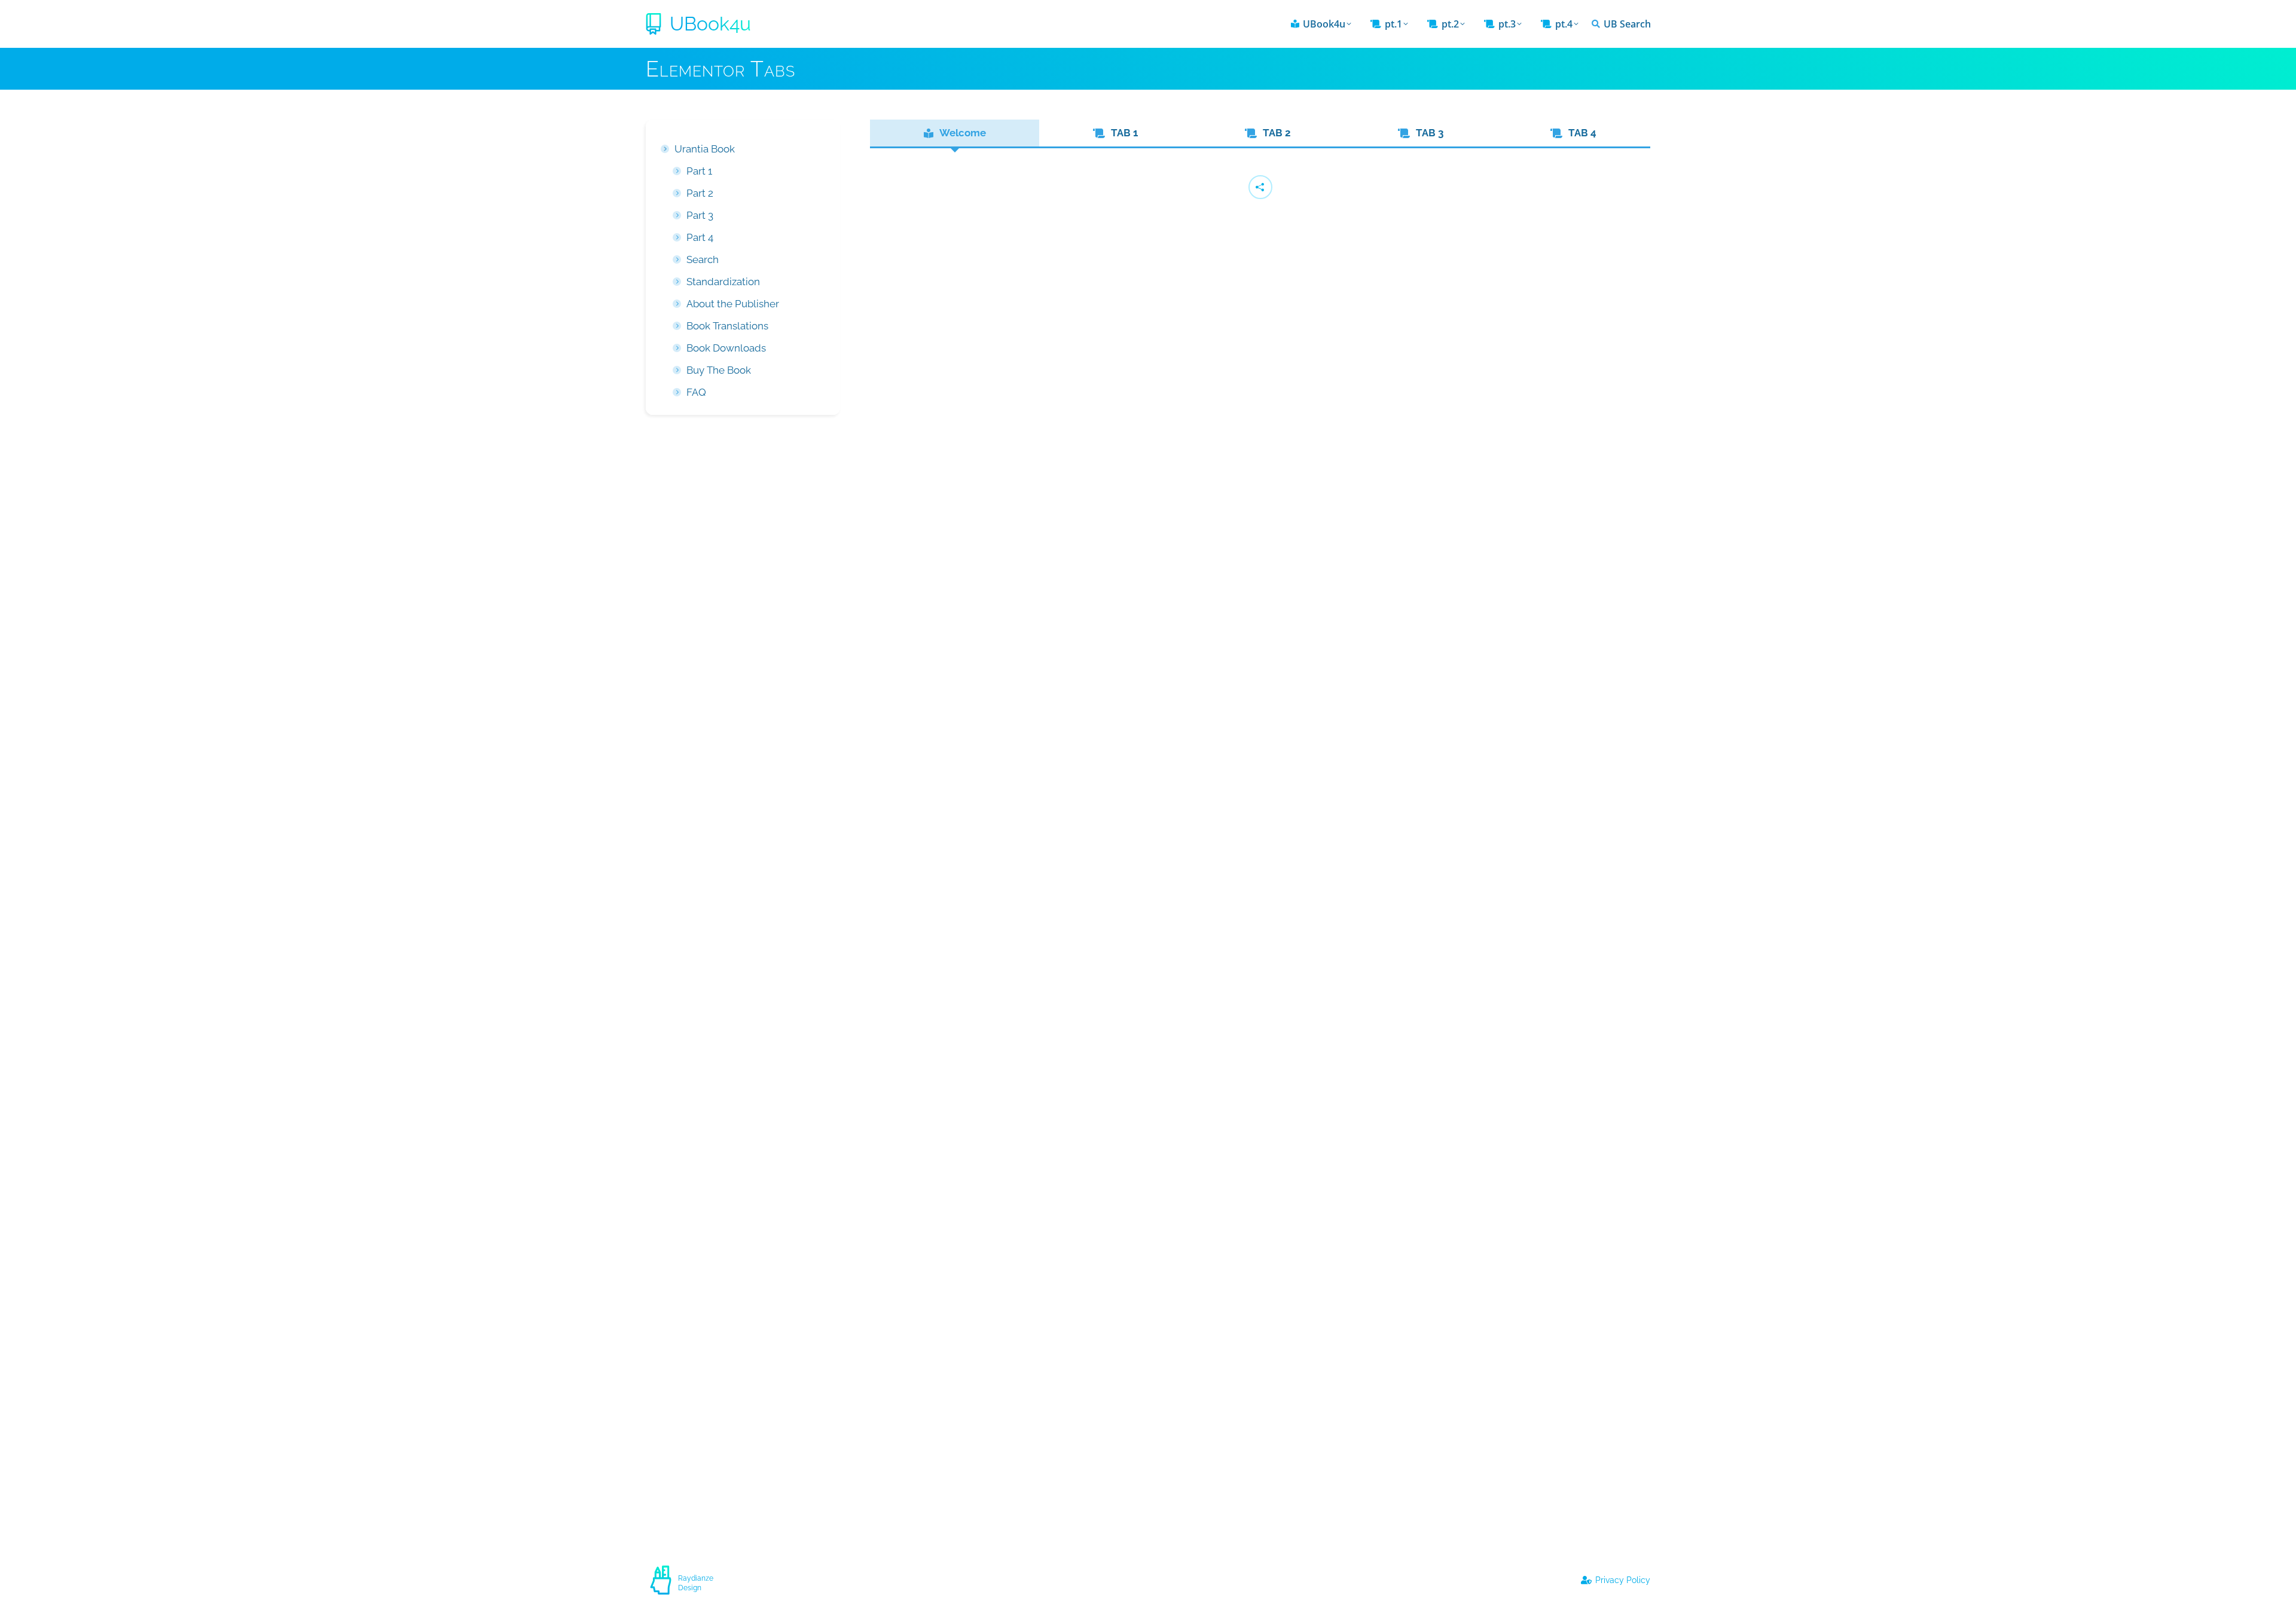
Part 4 (700, 237)
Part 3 (700, 215)
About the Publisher (733, 304)
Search (703, 259)
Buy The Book (719, 370)
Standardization (723, 282)
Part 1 (699, 171)
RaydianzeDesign (696, 1583)
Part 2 (700, 193)
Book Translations (727, 326)
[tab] (955, 133)
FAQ (696, 392)
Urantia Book (705, 149)
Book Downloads (726, 348)
